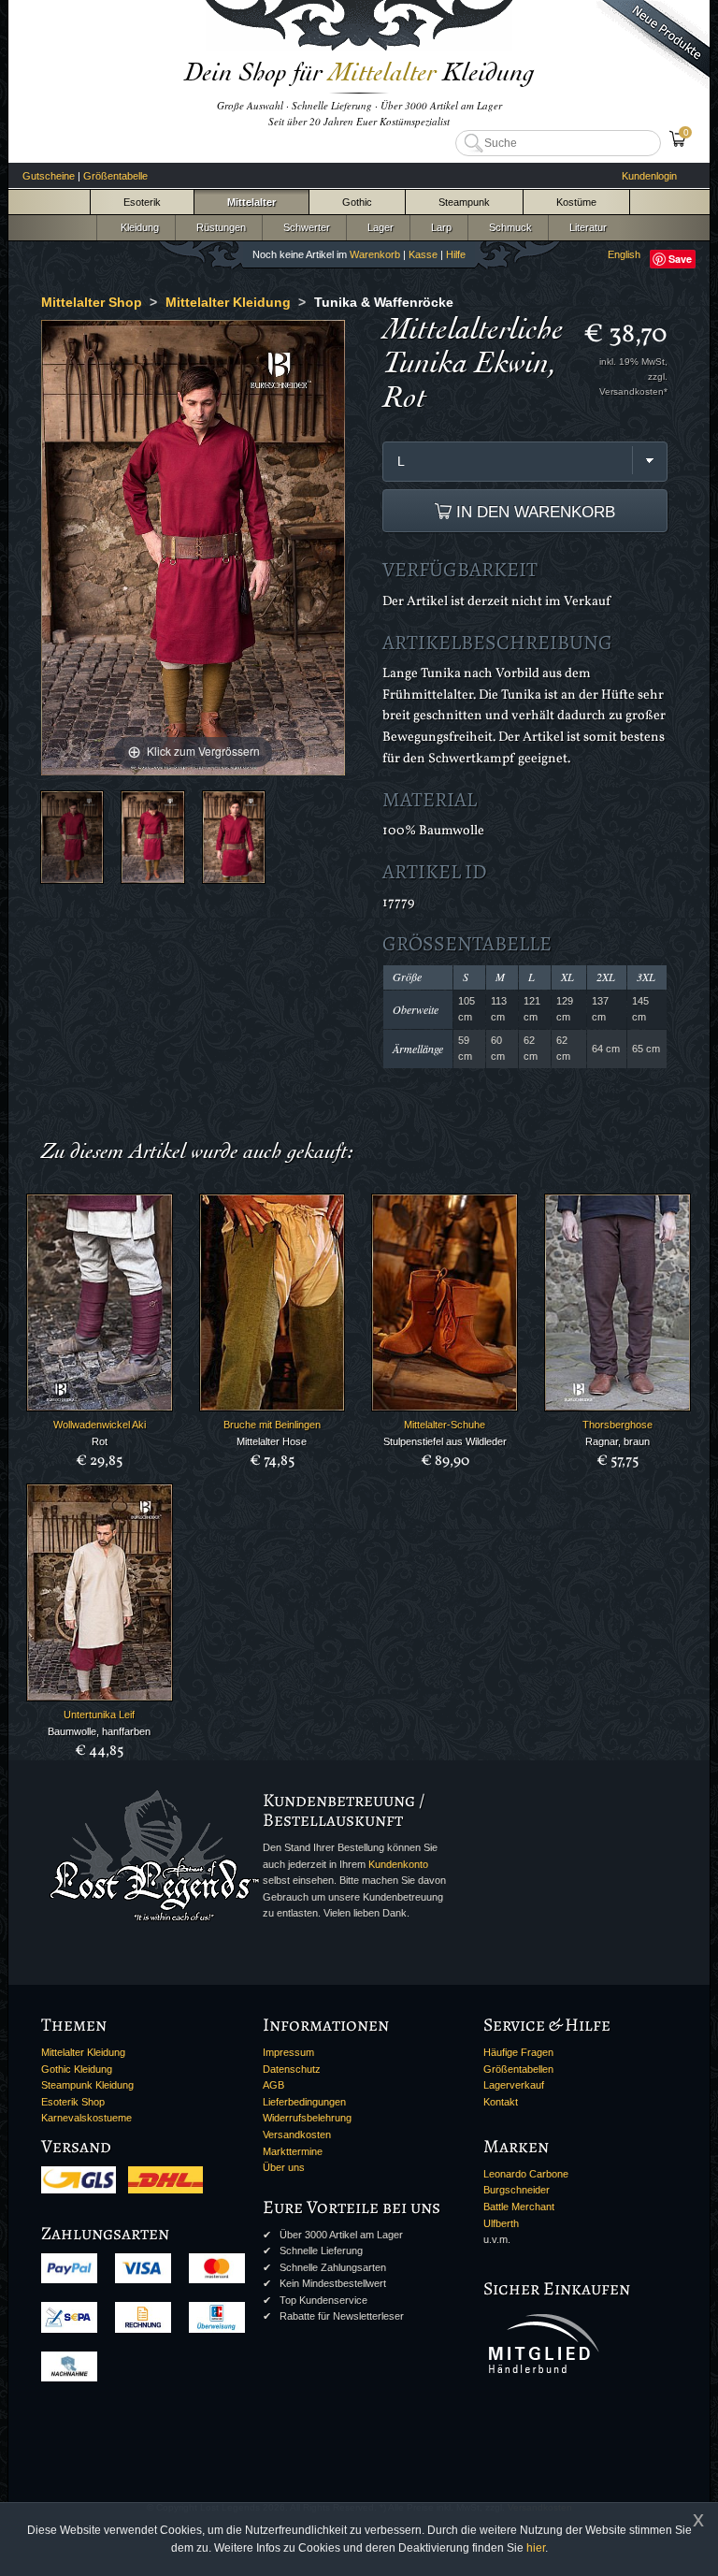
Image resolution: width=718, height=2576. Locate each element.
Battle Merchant (519, 2207)
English (624, 254)
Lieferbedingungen (304, 2102)
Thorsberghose (617, 1425)
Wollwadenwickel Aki (100, 1425)
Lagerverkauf (514, 2085)
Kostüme (576, 202)
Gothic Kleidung (77, 2069)
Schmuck (508, 227)
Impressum (288, 2052)
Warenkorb (375, 254)
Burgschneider (517, 2190)
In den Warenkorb (533, 512)
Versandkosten (297, 2135)
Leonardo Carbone (526, 2174)
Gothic (357, 202)
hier (536, 2548)
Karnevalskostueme (86, 2118)
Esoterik (142, 202)
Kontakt (501, 2102)
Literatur (585, 227)
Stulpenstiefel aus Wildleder (445, 1441)
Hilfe (456, 254)
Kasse (423, 254)
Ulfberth (501, 2223)
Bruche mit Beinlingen (272, 1425)
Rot (100, 1441)
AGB (273, 2085)
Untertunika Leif (99, 1715)
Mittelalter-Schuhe (445, 1425)
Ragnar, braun (617, 1441)
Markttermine (293, 2151)
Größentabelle (115, 176)
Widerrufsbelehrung (307, 2118)
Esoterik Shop (73, 2102)
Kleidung (136, 227)
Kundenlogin (649, 176)
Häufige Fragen (518, 2052)
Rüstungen (218, 227)
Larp (438, 227)
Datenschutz (292, 2069)
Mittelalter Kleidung (83, 2052)
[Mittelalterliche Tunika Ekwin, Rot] (72, 837)
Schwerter (304, 227)
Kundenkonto (398, 1864)
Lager (378, 227)
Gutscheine (49, 176)
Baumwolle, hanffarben (99, 1731)
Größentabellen (518, 2069)
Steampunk (464, 202)
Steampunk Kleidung (87, 2085)
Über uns (284, 2167)
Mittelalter (251, 202)
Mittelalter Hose (272, 1441)
